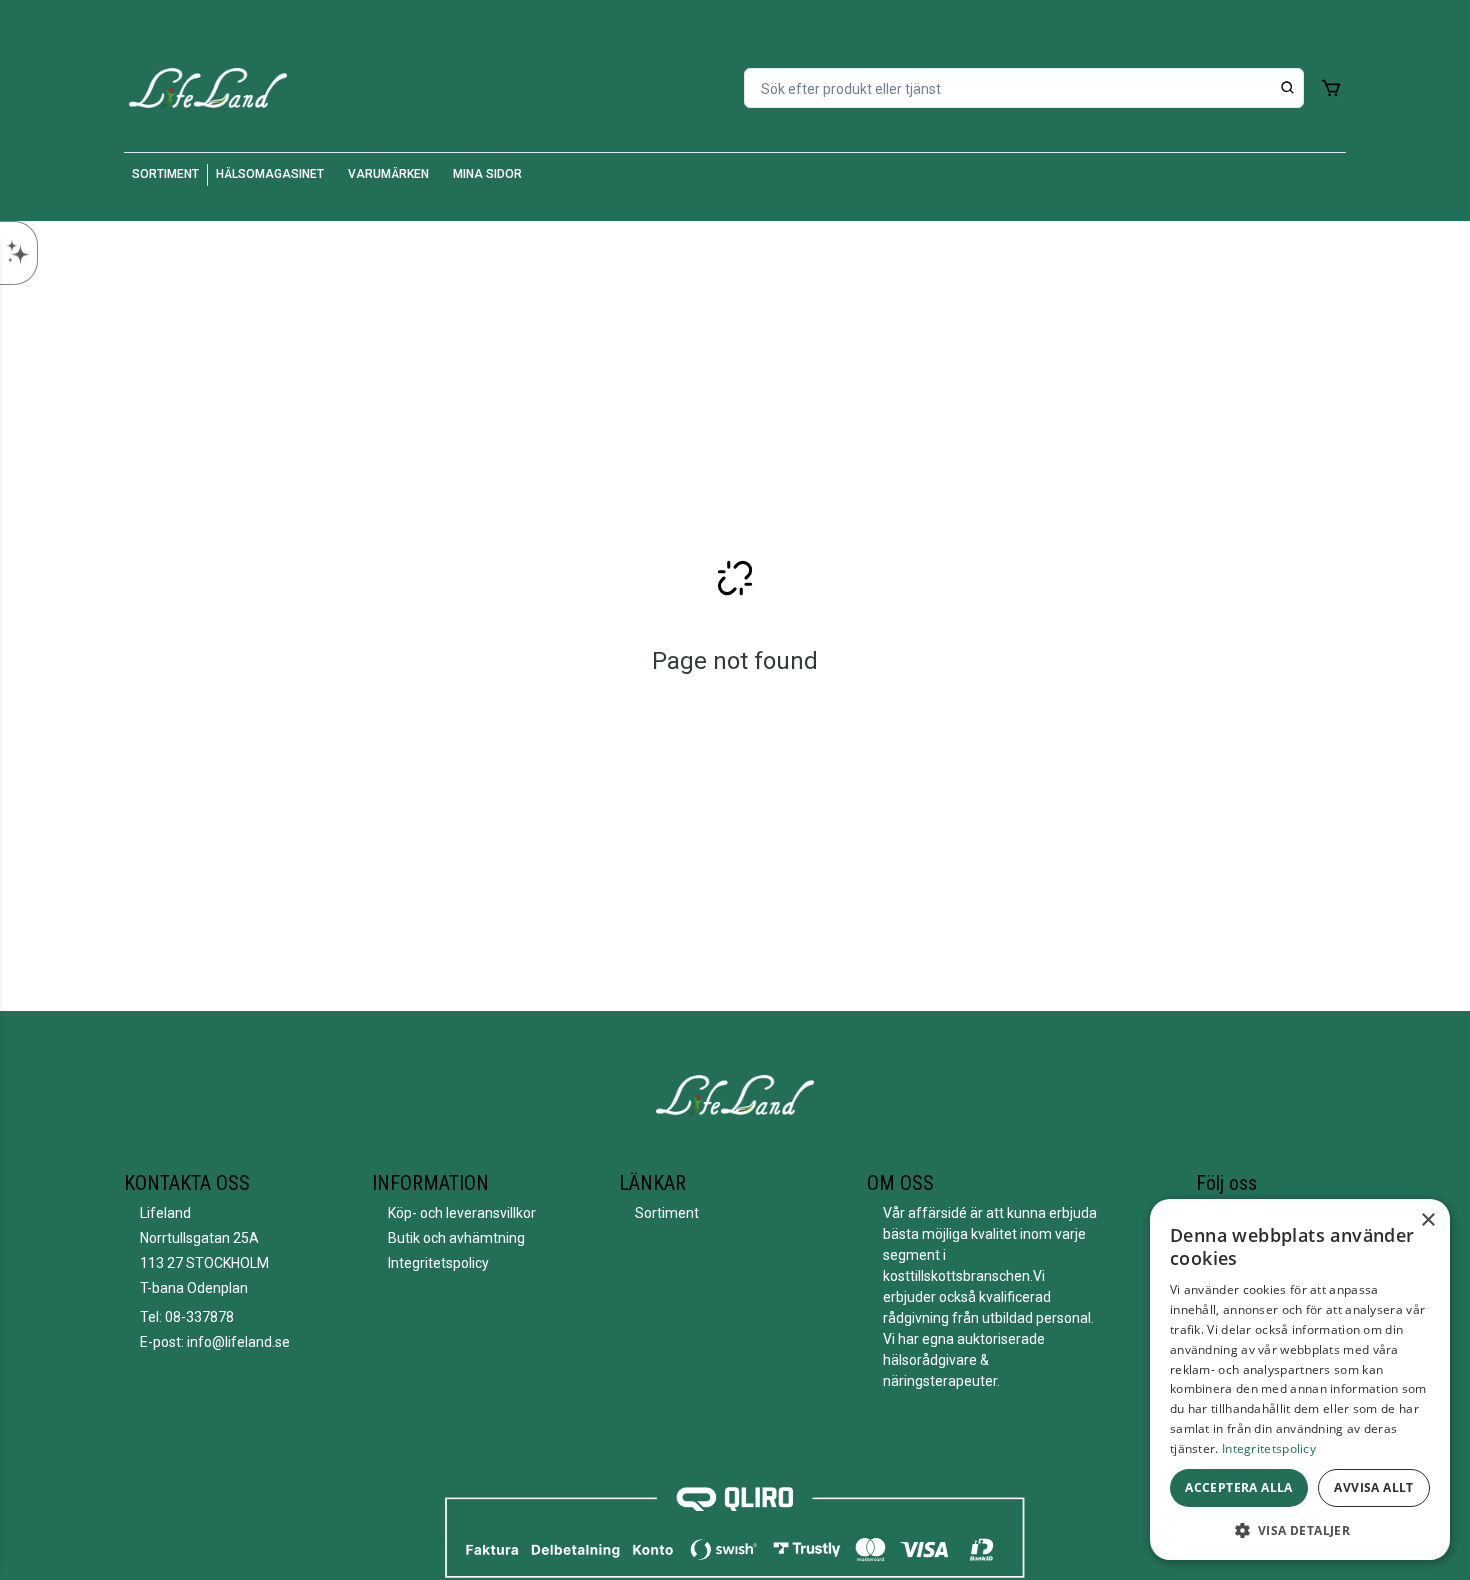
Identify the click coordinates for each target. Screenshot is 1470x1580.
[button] (1300, 1530)
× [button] (1427, 1220)
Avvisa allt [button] (1373, 1487)
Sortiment (667, 1213)
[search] (1288, 88)
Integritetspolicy (438, 1263)
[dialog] (1300, 1379)
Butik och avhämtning (456, 1238)
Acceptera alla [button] (1239, 1487)
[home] (208, 88)
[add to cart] (1331, 88)
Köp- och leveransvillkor (462, 1213)
